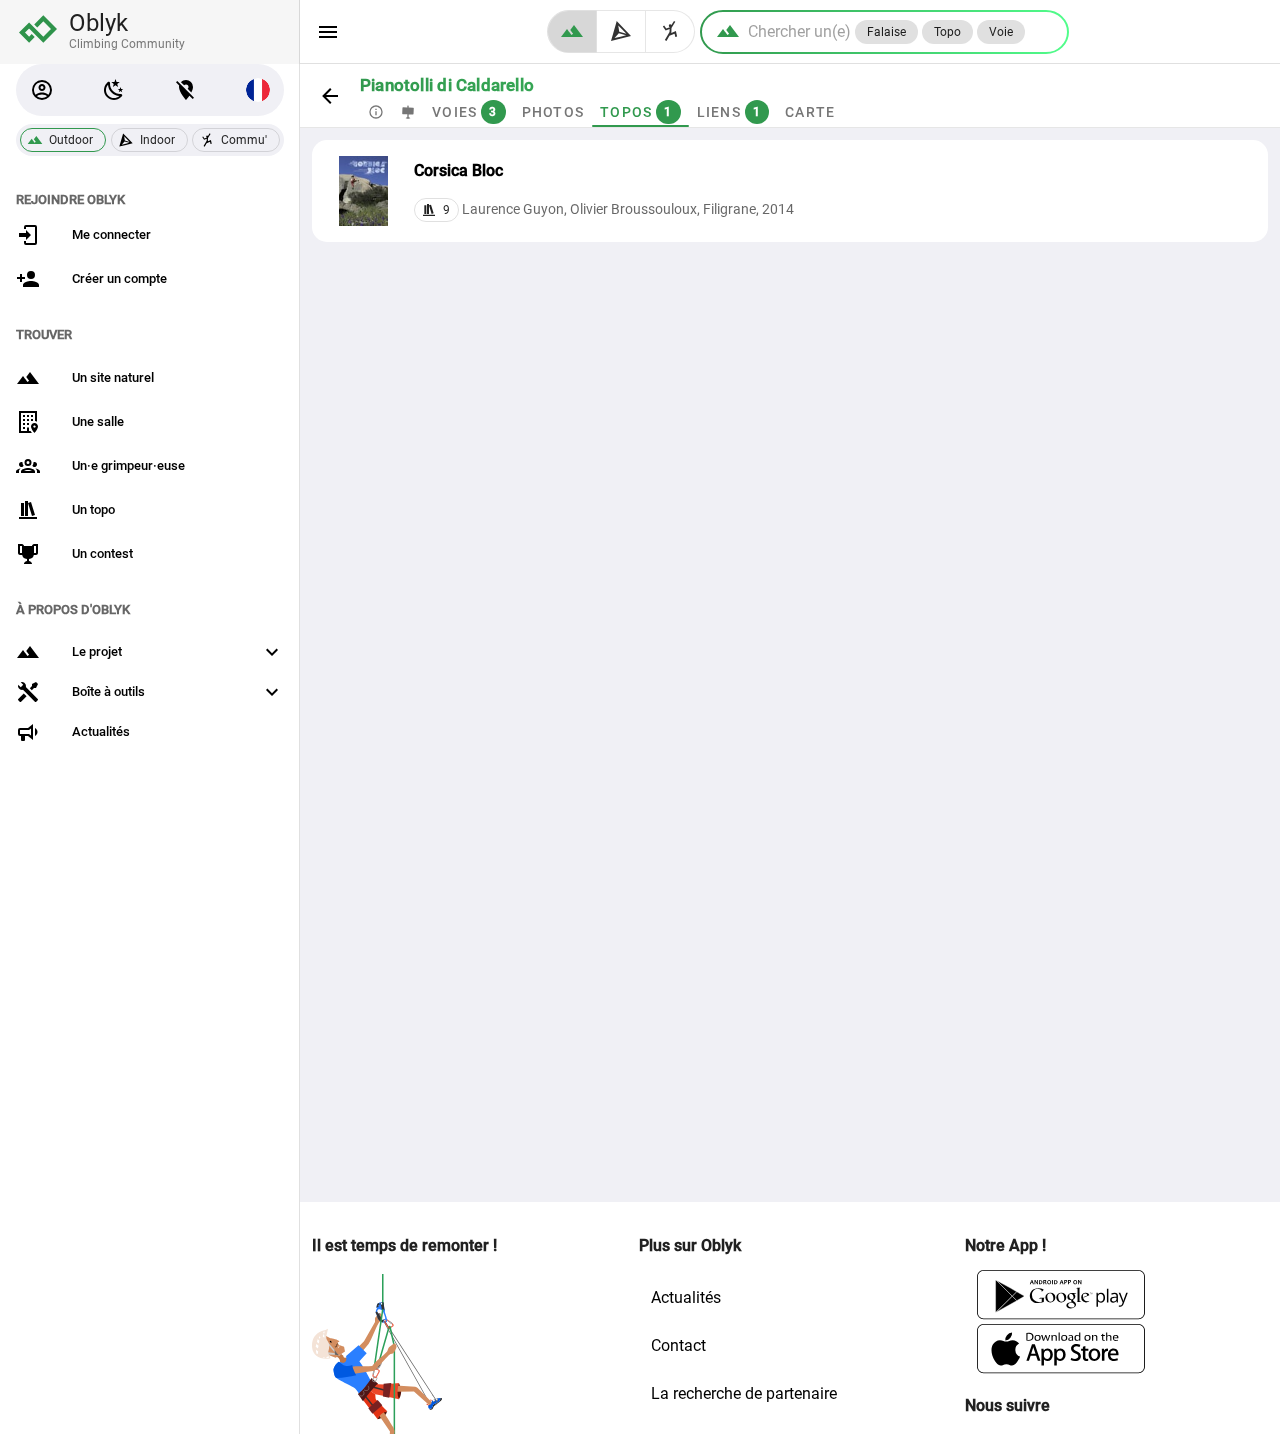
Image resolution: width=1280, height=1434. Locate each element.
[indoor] (621, 31)
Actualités (686, 1297)
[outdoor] (572, 31)
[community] (670, 31)
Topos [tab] (636, 112)
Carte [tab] (810, 112)
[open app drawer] (328, 32)
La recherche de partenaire (744, 1393)
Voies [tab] (465, 112)
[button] (42, 90)
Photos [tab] (553, 112)
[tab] (376, 112)
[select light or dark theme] (114, 90)
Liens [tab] (729, 112)
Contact (678, 1345)
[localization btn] (186, 90)
